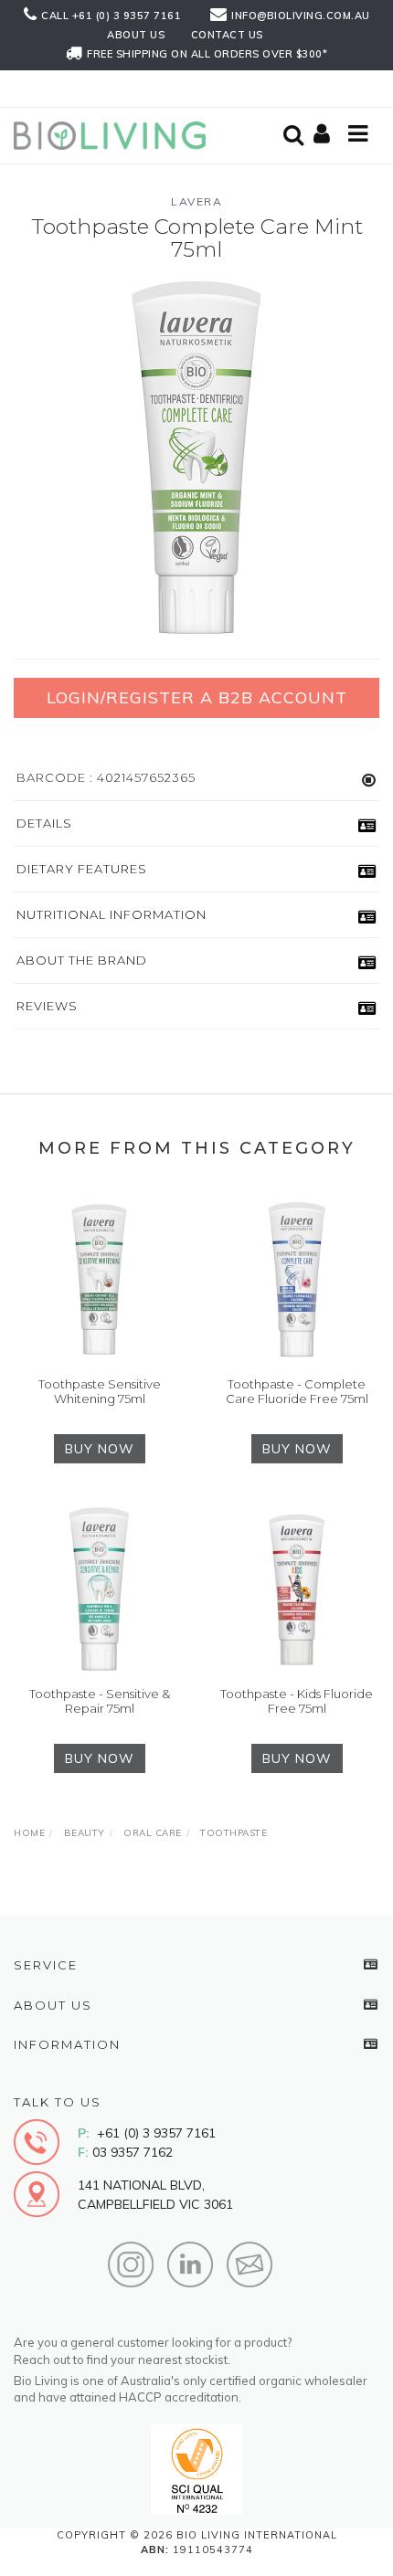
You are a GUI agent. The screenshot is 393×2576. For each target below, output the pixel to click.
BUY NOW (100, 1449)
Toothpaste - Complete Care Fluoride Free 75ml (297, 1391)
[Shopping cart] (324, 135)
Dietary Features (82, 869)
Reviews (47, 1006)
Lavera (196, 201)
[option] (196, 458)
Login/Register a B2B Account (197, 697)
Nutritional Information (112, 914)
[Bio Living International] (114, 134)
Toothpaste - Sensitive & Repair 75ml (100, 1701)
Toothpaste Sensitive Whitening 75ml (100, 1391)
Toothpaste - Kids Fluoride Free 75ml (297, 1701)
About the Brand (82, 960)
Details (44, 823)
